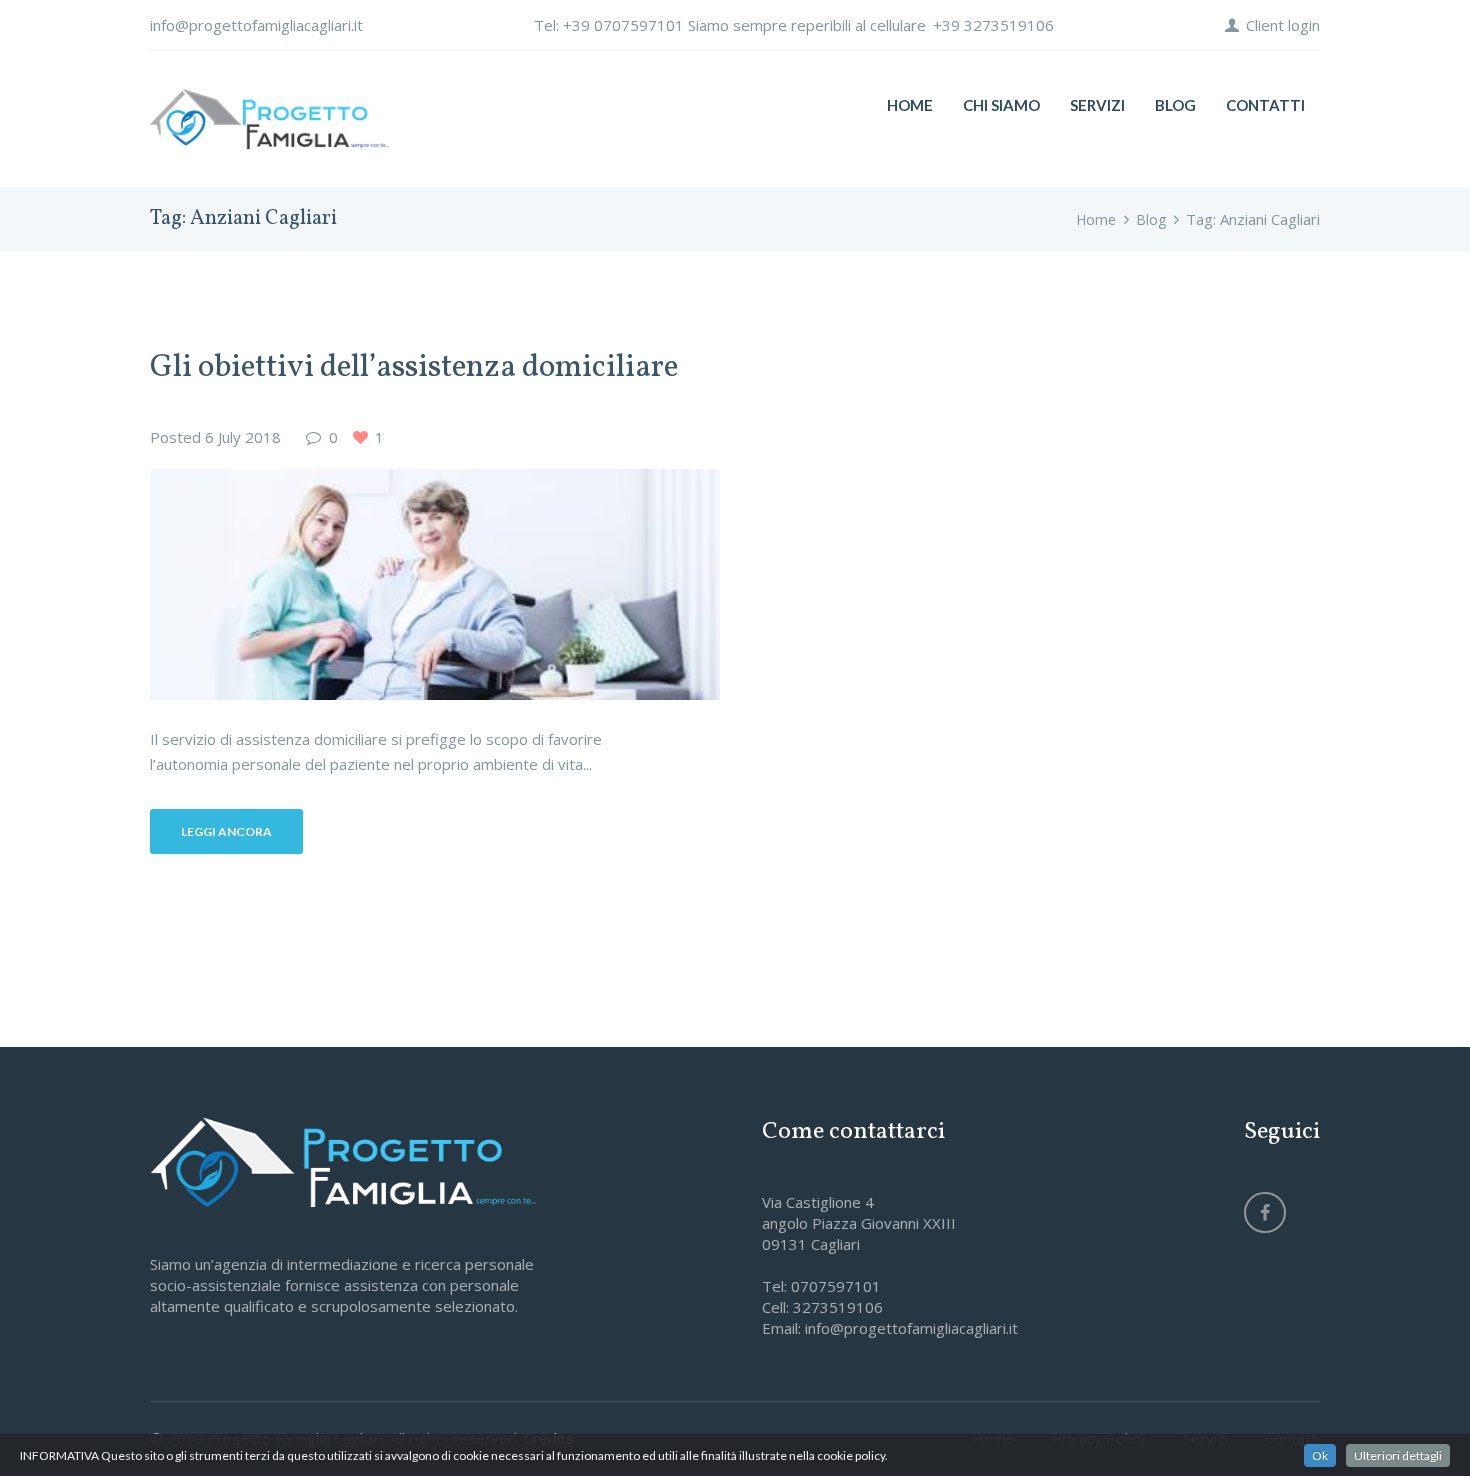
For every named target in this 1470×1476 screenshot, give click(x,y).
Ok (1320, 1455)
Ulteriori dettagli (1398, 1455)
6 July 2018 (243, 437)
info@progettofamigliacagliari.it (256, 25)
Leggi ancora (226, 831)
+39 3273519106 (993, 25)
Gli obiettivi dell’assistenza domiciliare (414, 368)
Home (1096, 219)
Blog (1151, 219)
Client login (1283, 25)
